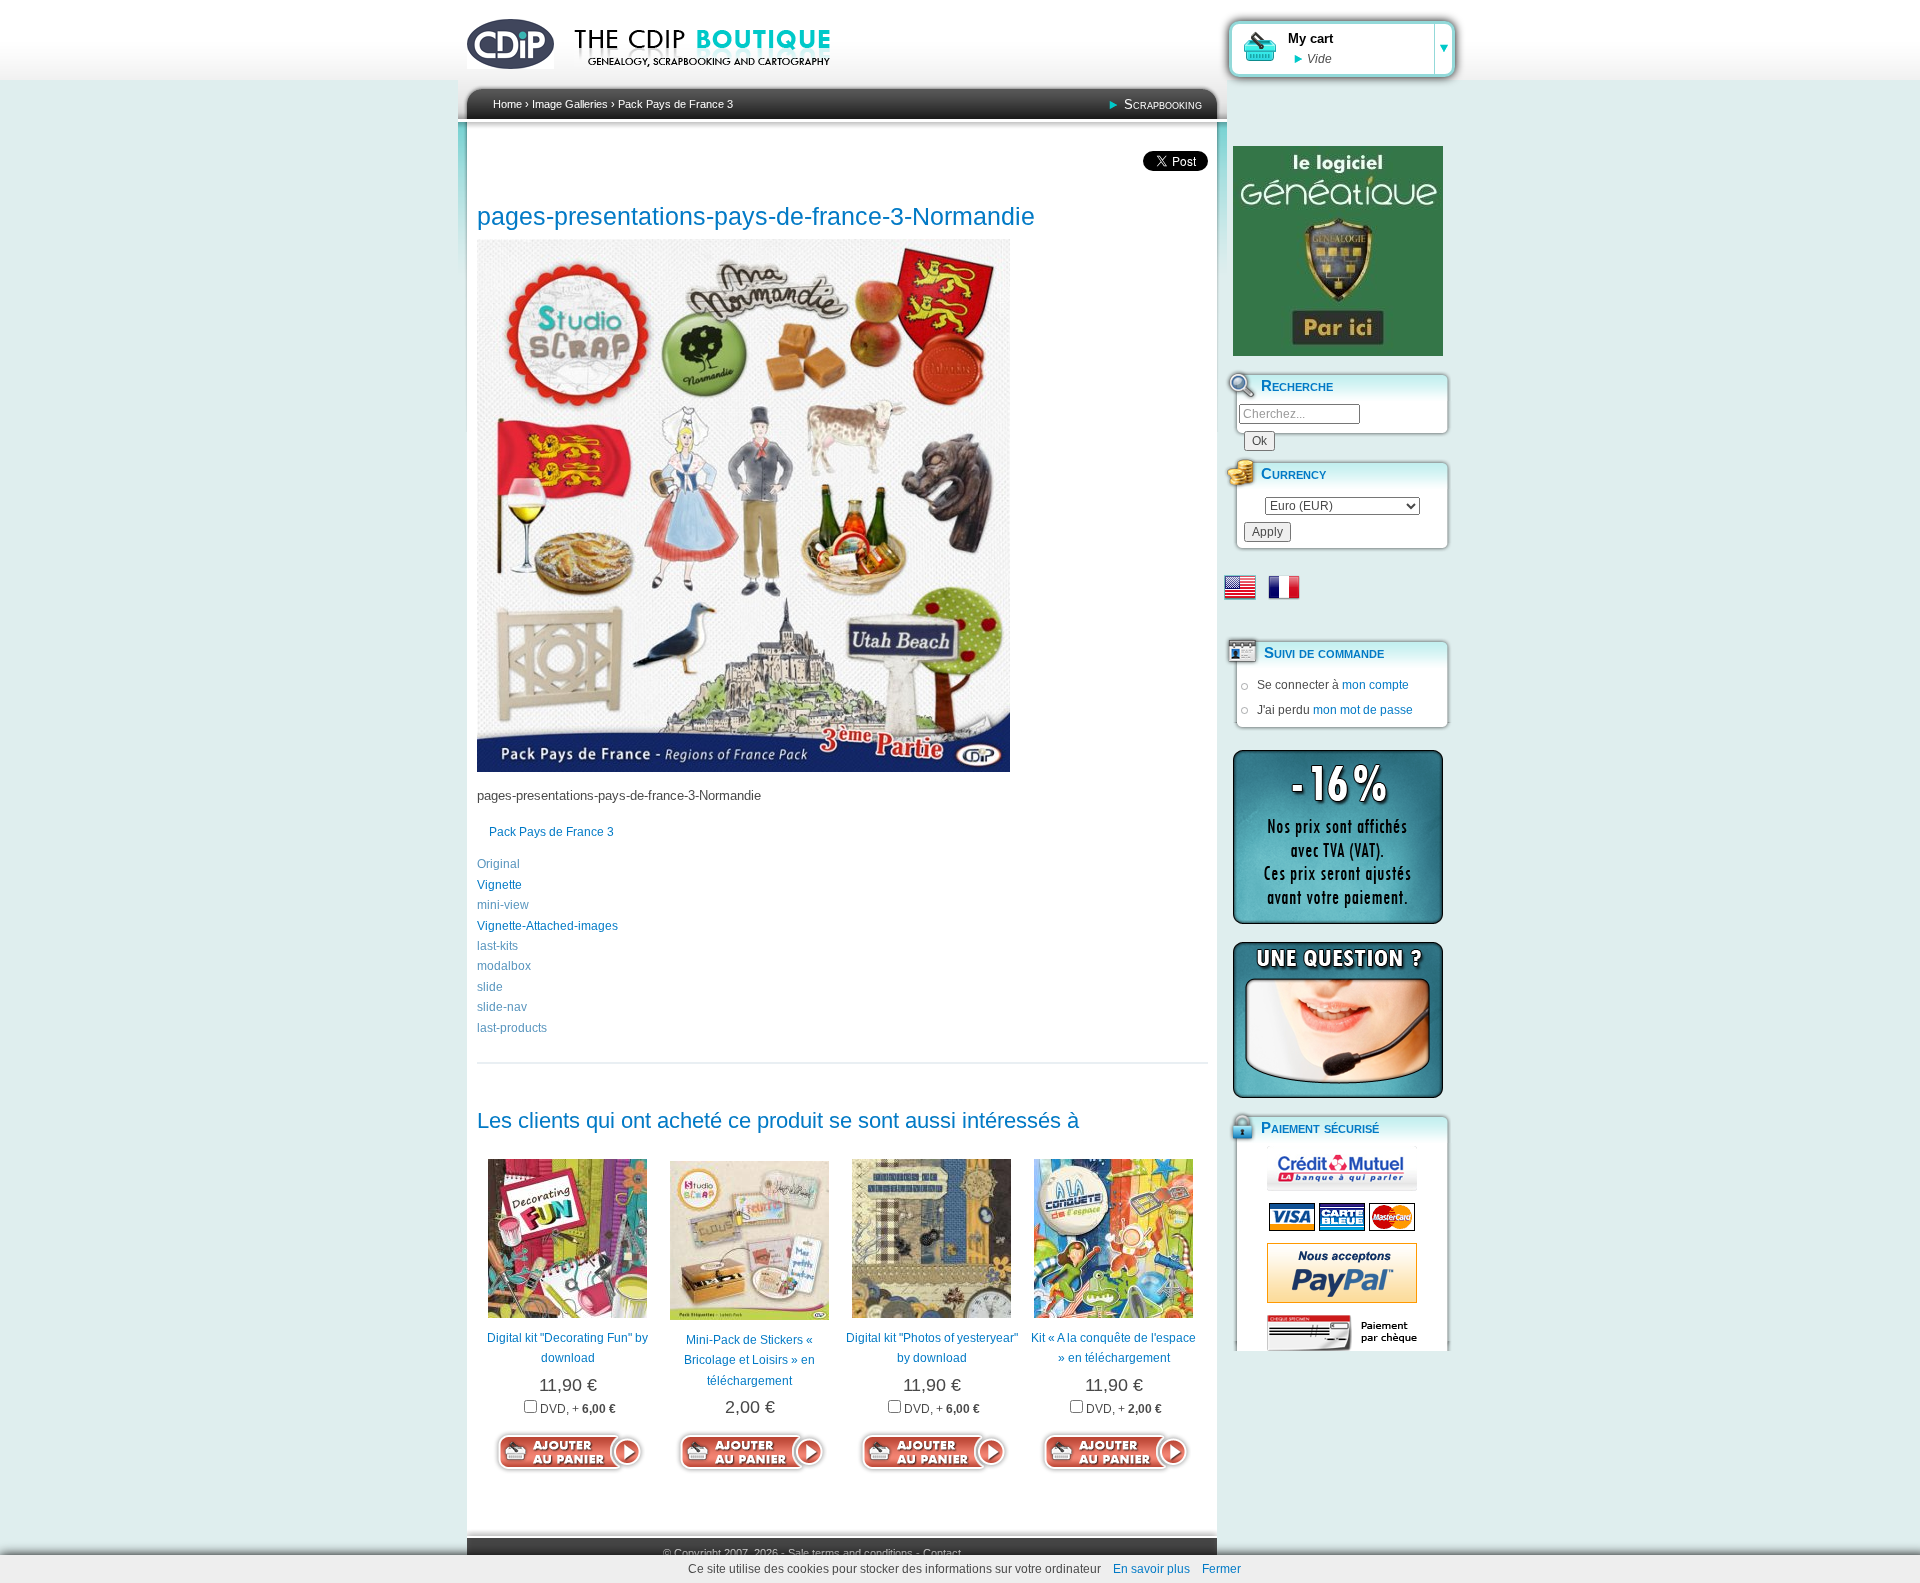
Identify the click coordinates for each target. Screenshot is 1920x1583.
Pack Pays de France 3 (675, 104)
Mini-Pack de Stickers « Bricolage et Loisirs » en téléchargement (749, 1360)
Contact (942, 1553)
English (1240, 587)
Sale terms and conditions (850, 1553)
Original (498, 864)
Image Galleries (570, 104)
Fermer (1221, 1569)
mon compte (1375, 685)
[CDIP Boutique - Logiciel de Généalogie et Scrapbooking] (716, 80)
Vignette (499, 885)
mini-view (503, 905)
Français (1284, 587)
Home (507, 104)
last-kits (497, 946)
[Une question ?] (1338, 1020)
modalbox (504, 966)
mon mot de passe (1363, 710)
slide (490, 987)
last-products (512, 1028)
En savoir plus (1151, 1569)
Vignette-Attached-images (547, 926)
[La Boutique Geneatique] (1338, 251)
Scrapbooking (1163, 104)
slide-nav (502, 1007)
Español (1240, 619)
